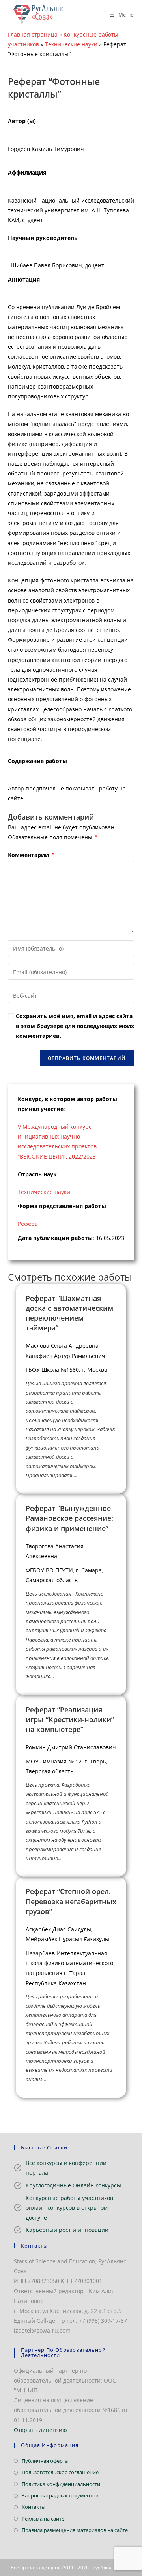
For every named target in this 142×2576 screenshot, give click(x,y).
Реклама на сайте (43, 2519)
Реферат (29, 1224)
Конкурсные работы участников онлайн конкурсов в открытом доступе (69, 2208)
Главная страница (33, 34)
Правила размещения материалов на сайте (75, 2530)
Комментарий (31, 855)
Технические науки (71, 44)
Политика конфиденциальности (61, 2484)
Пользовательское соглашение (60, 2472)
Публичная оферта (45, 2461)
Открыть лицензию (40, 2430)
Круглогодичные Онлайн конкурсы (73, 2185)
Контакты (34, 2507)
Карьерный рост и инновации (67, 2230)
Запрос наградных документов (60, 2495)
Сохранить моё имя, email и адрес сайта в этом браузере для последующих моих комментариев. (75, 1026)
